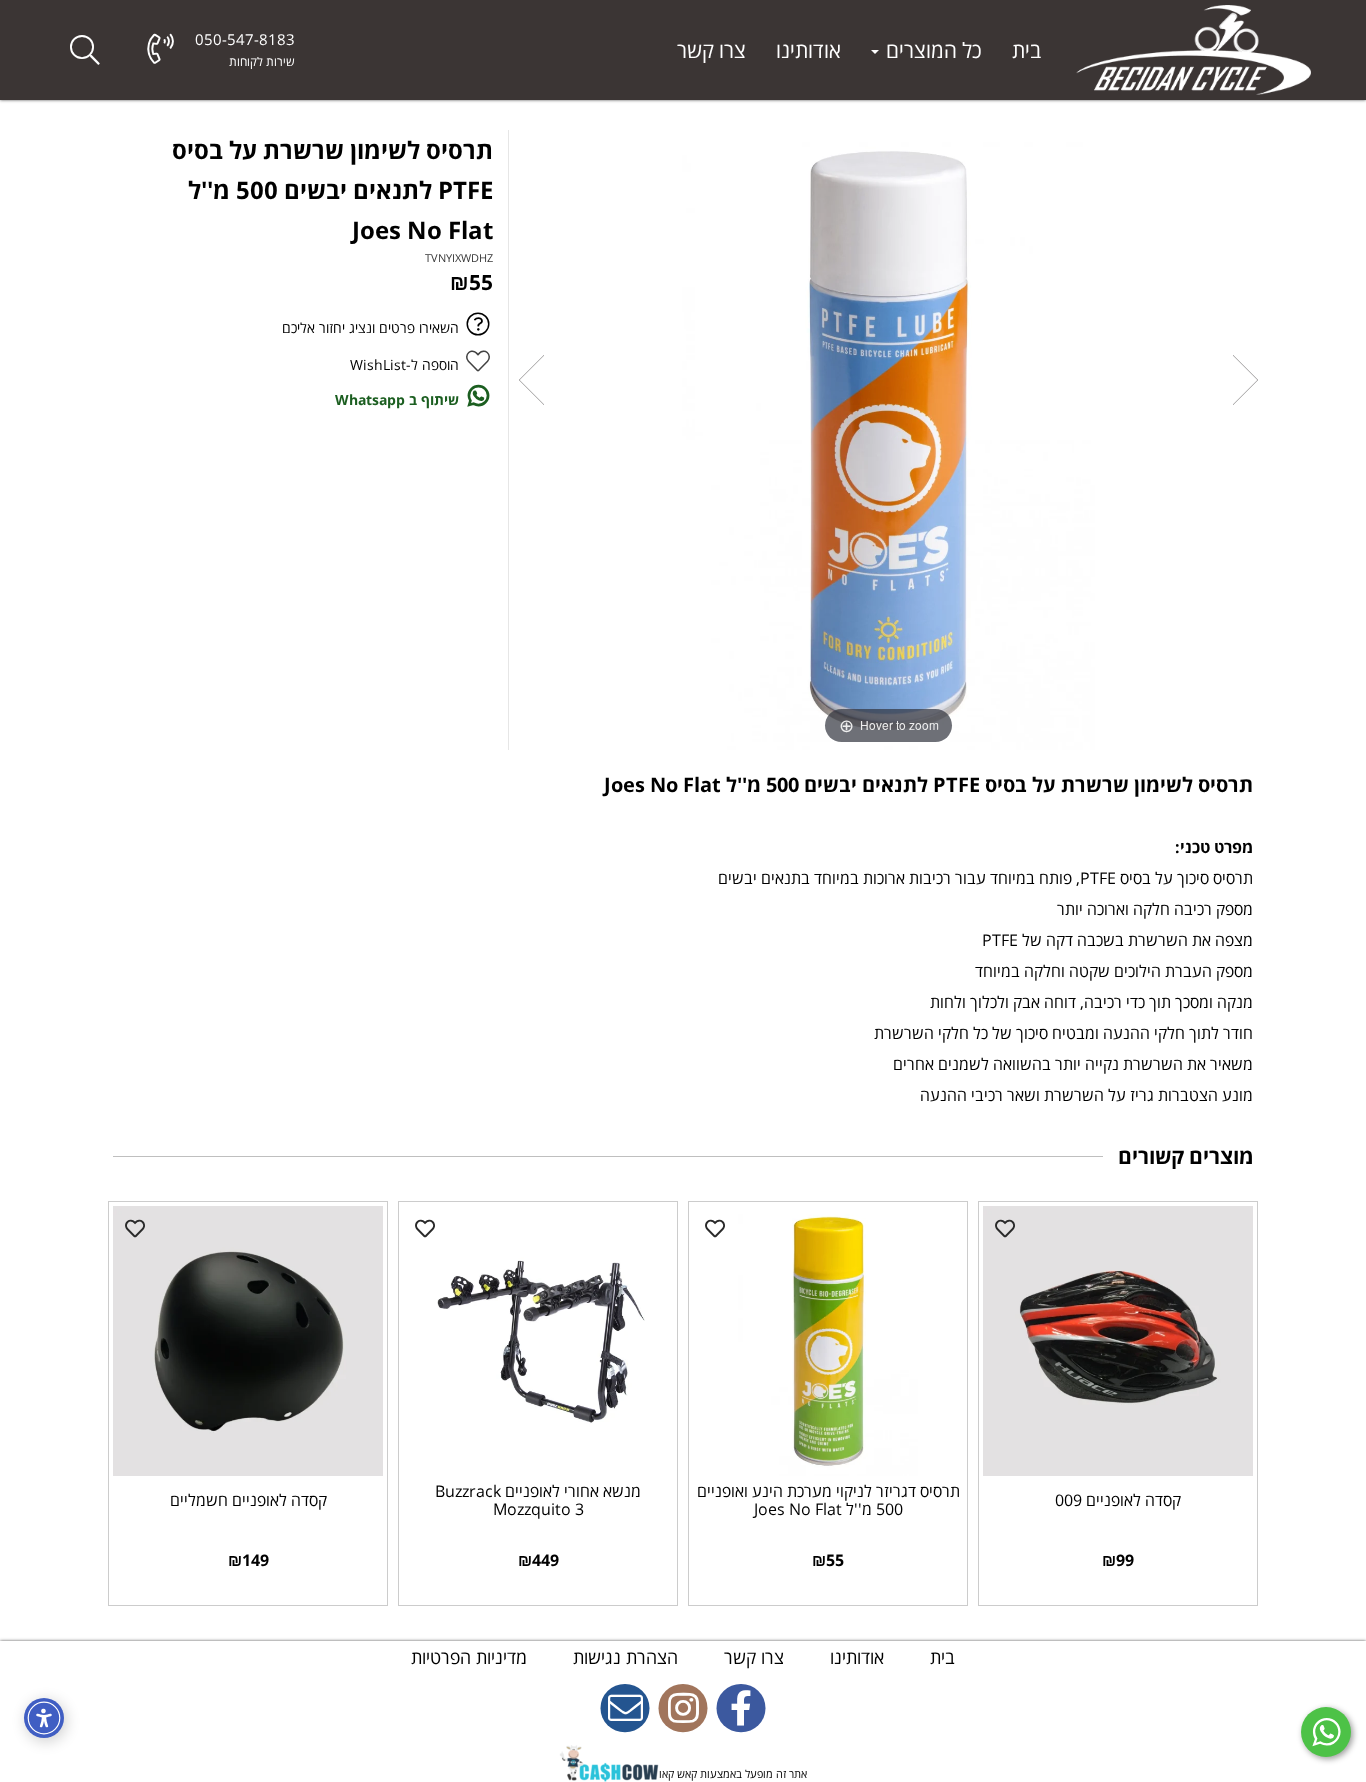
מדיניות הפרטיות (469, 1657)
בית (1026, 50)
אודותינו (808, 50)
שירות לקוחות (262, 61)
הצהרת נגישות (623, 1657)
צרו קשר (711, 50)
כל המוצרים (931, 50)
